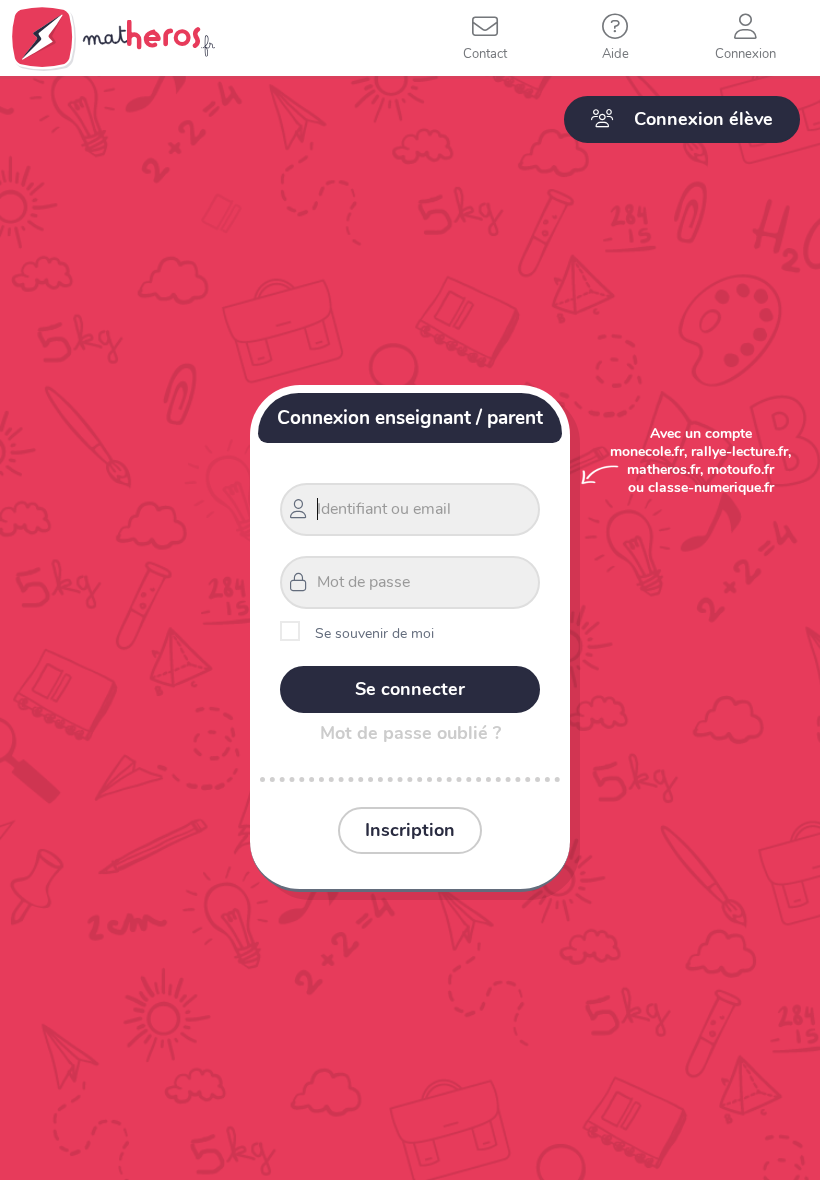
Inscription (410, 830)
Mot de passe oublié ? (410, 733)
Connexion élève (703, 119)
